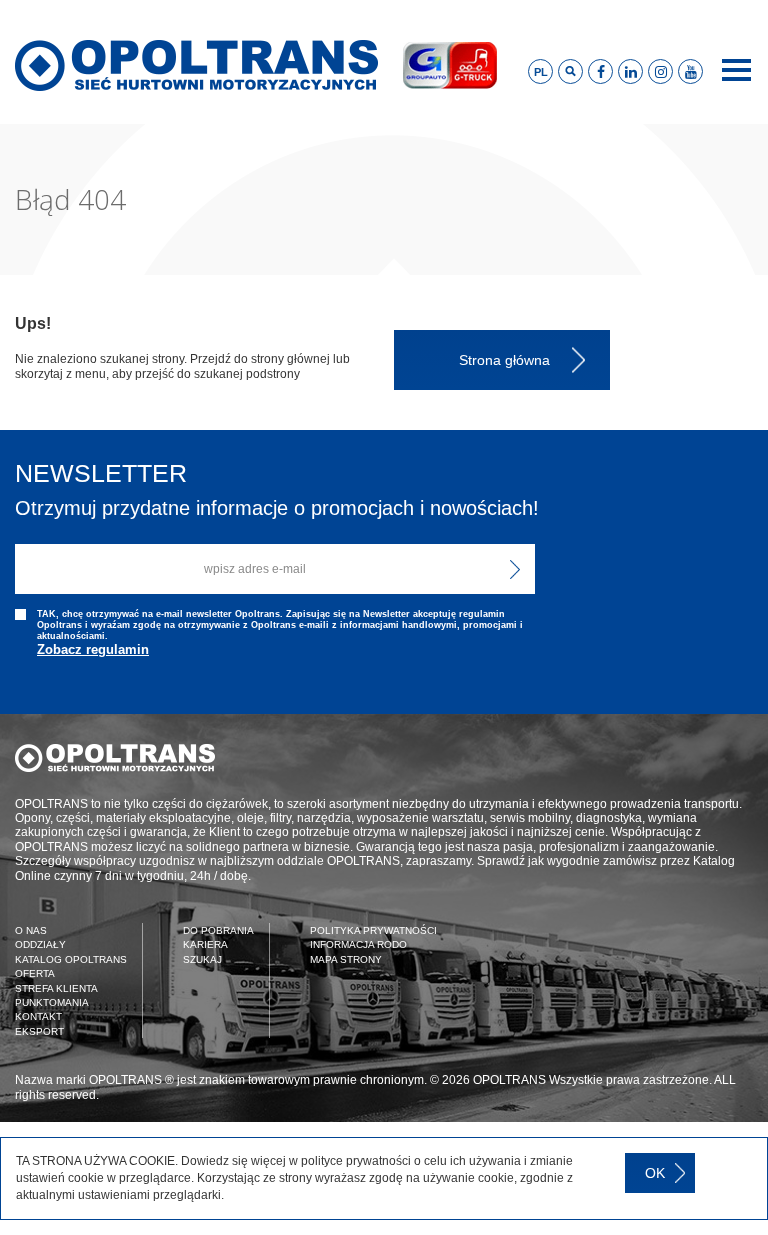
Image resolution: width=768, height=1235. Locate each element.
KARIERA (205, 944)
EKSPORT (39, 1031)
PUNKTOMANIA (52, 1002)
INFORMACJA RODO (358, 944)
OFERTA (35, 973)
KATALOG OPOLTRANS (71, 959)
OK (655, 1173)
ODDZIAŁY (40, 944)
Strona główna (504, 360)
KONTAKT (38, 1016)
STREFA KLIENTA (56, 988)
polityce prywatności (356, 1161)
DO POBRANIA (218, 930)
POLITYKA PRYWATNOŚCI (373, 930)
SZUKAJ (202, 959)
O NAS (31, 930)
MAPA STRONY (346, 959)
